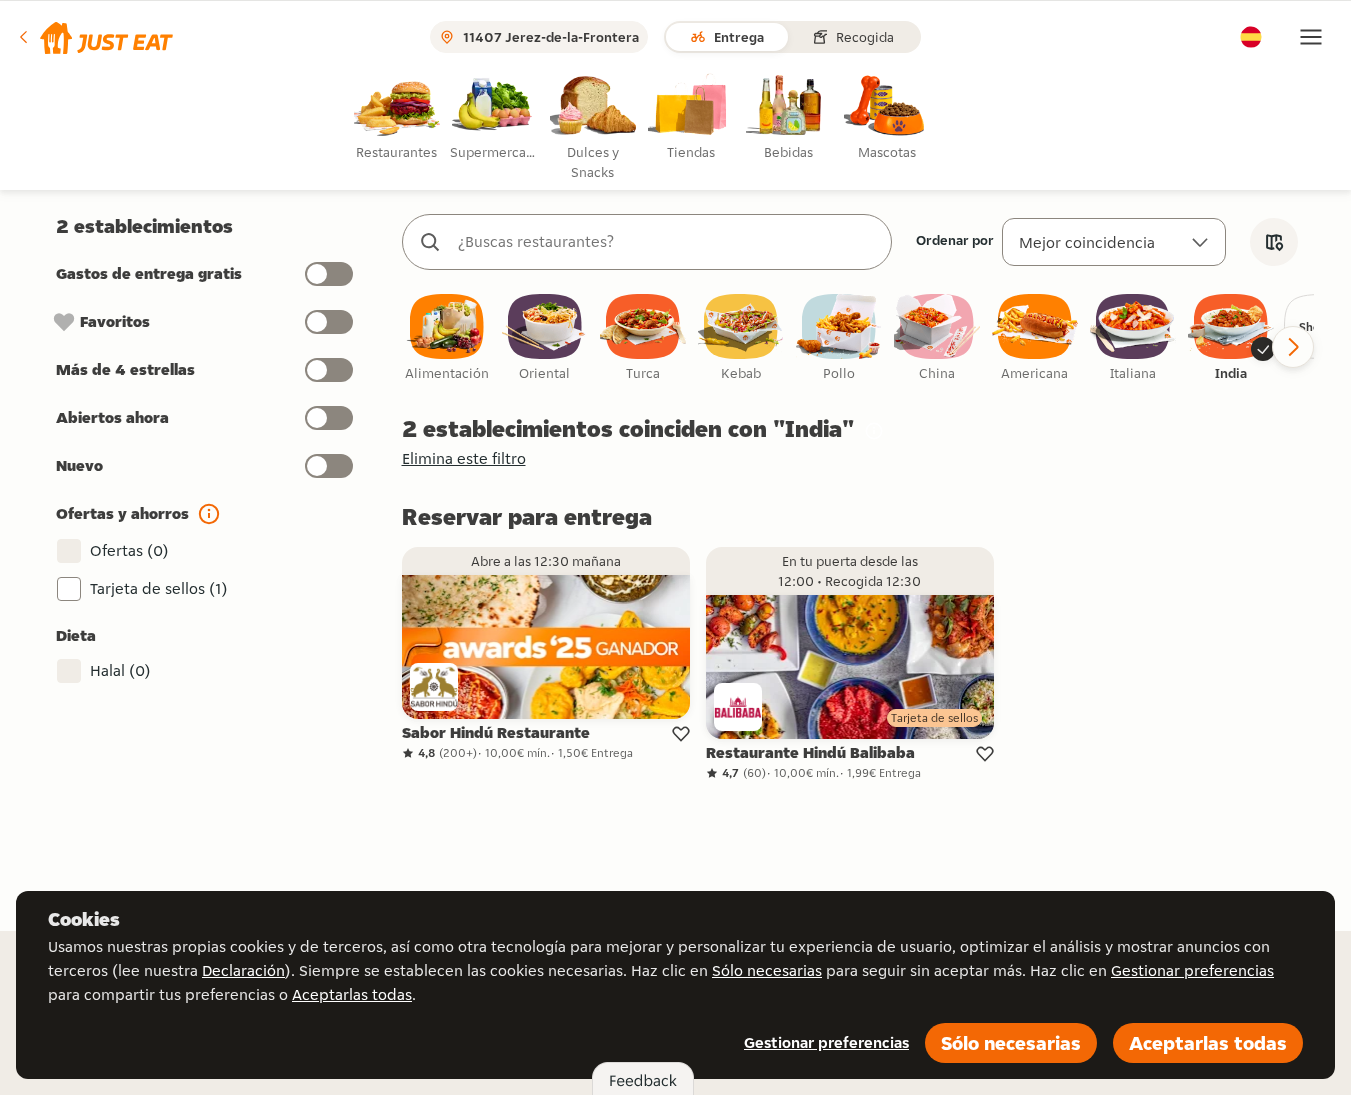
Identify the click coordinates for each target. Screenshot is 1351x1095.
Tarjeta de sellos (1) (159, 588)
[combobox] (667, 242)
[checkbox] (447, 338)
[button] (94, 37)
